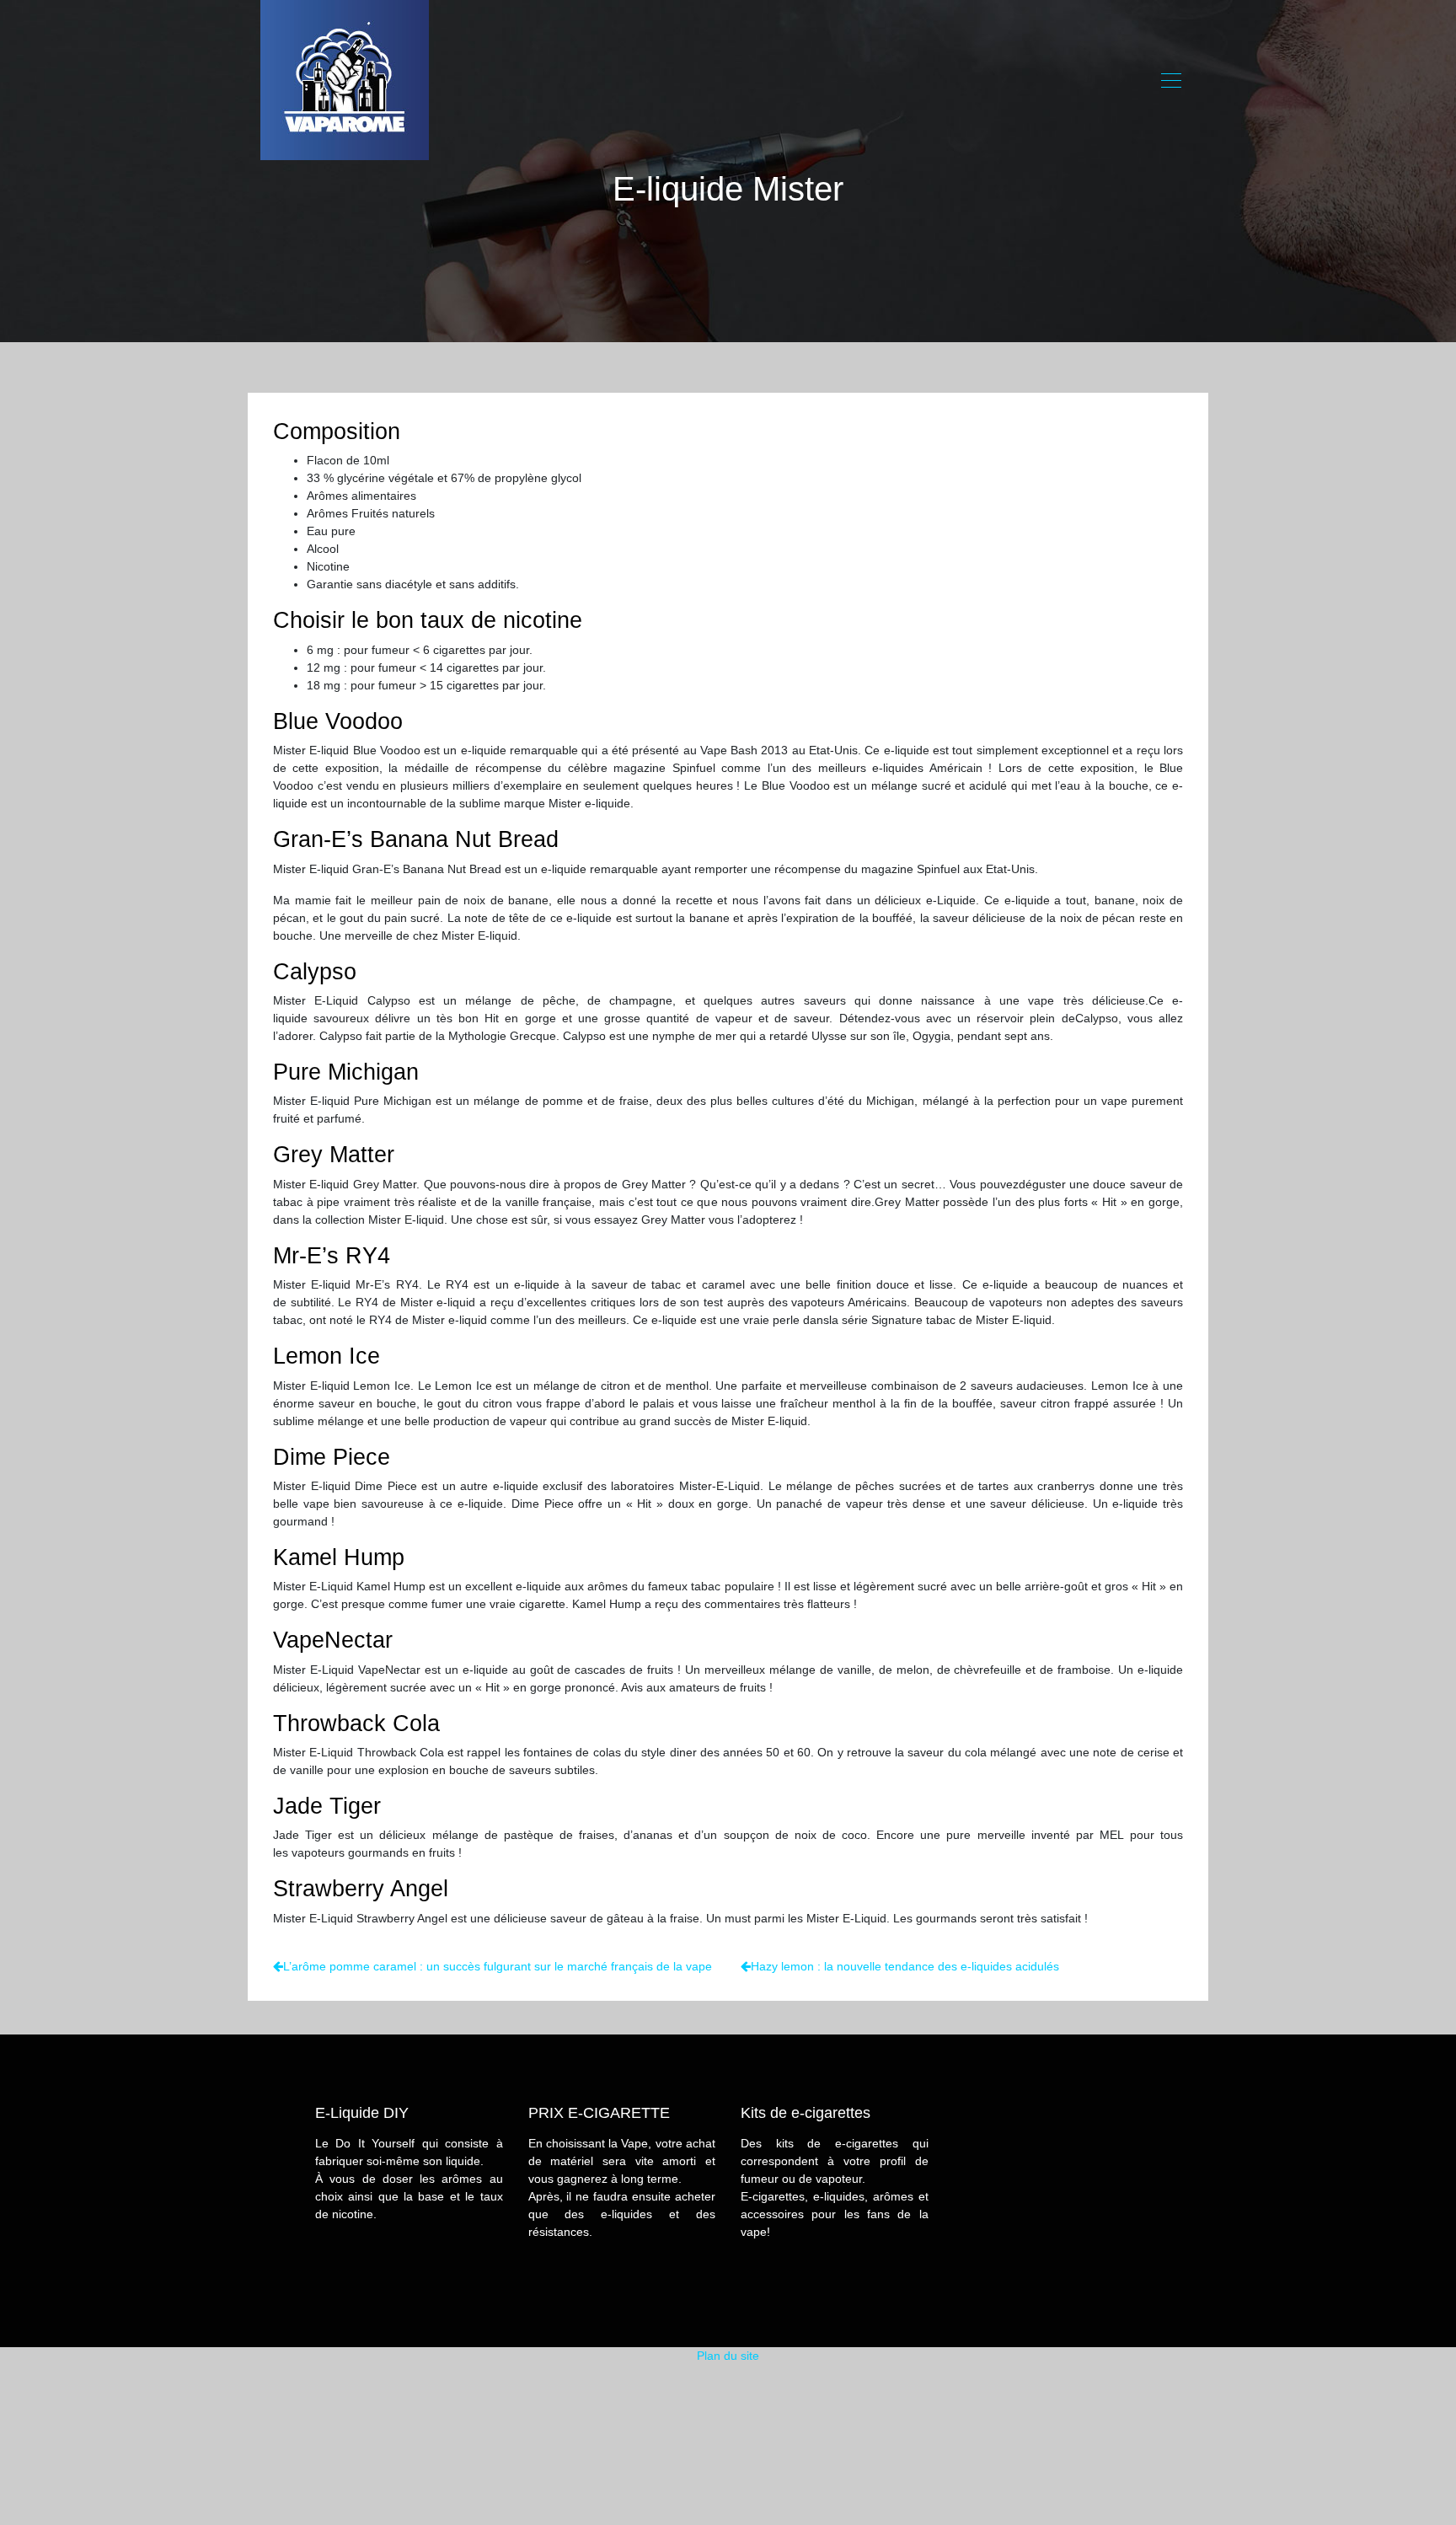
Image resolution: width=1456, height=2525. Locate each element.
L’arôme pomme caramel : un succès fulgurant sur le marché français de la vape (498, 1966)
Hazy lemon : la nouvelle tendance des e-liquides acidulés (905, 1966)
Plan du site (728, 2356)
